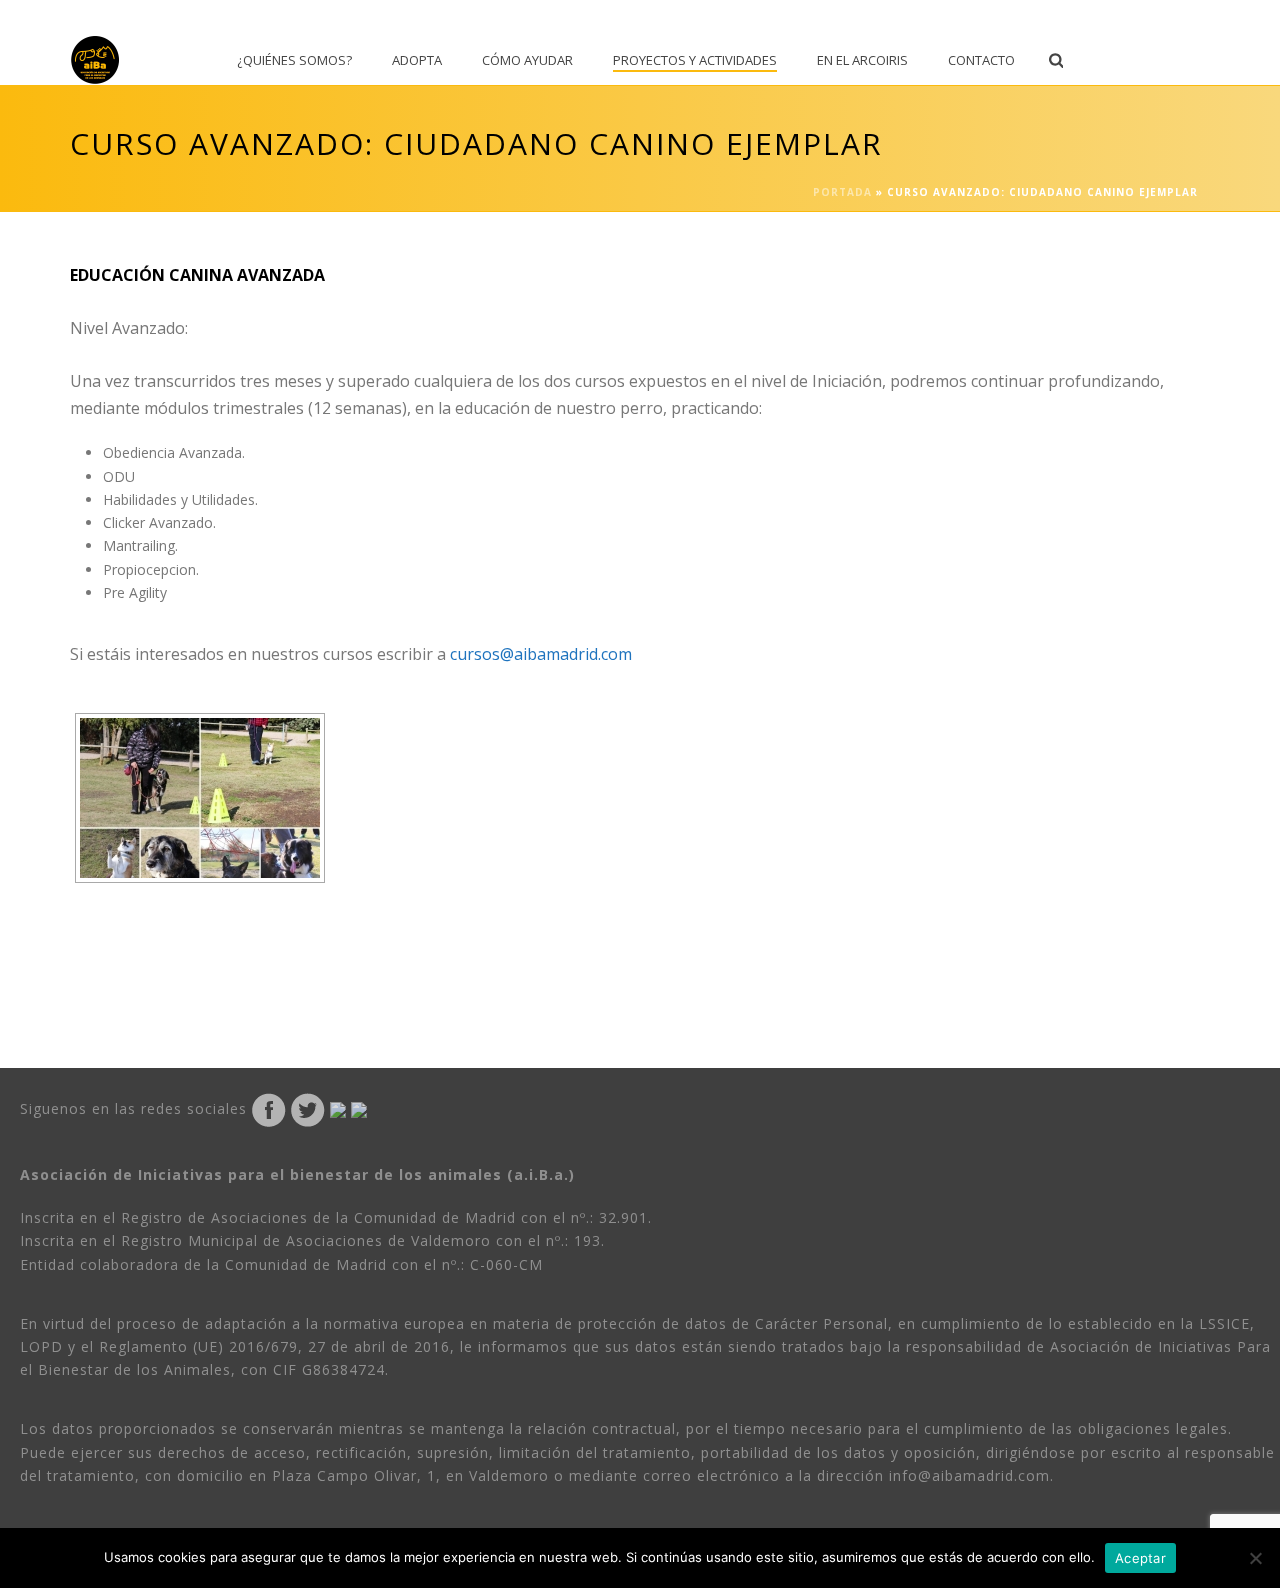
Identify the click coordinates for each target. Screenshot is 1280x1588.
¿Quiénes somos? (294, 60)
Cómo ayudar (527, 60)
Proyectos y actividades (695, 60)
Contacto (981, 60)
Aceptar (1140, 1558)
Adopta (417, 60)
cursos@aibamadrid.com (541, 654)
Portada (842, 192)
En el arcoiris (862, 60)
